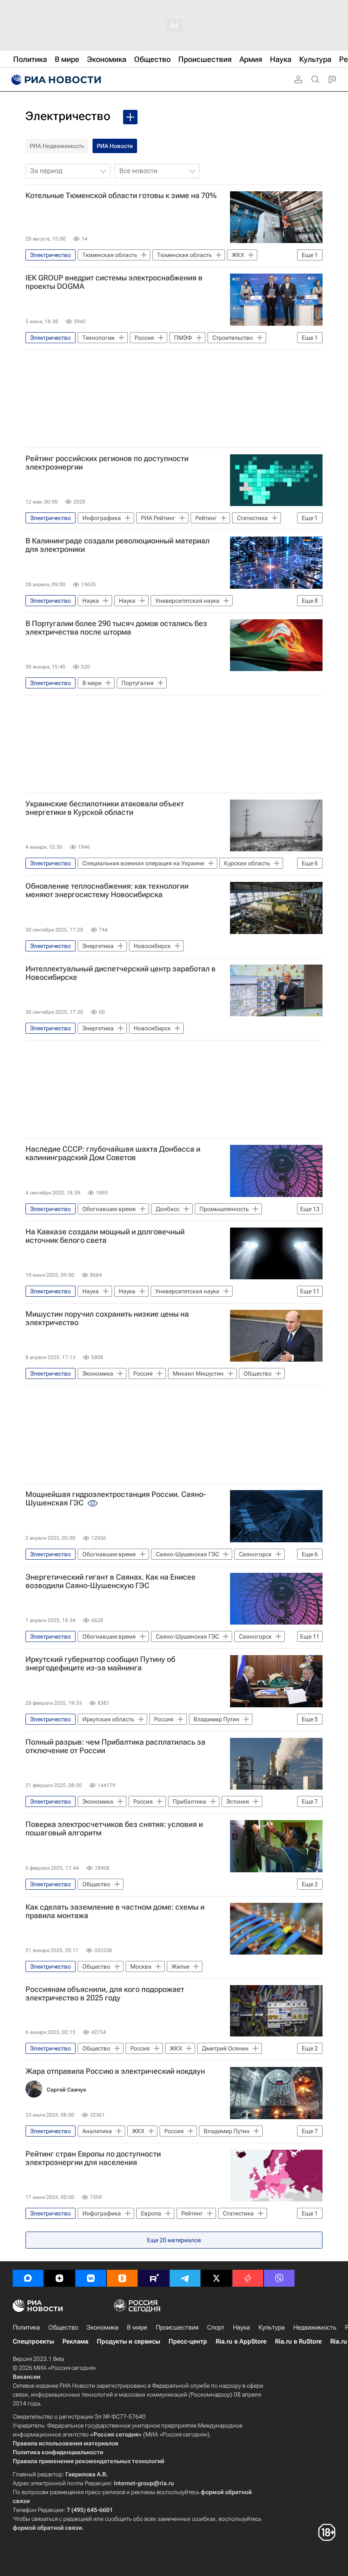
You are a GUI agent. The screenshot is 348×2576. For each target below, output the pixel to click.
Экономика (102, 2327)
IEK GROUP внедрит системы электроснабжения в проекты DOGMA (114, 282)
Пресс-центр (188, 2341)
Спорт (216, 2327)
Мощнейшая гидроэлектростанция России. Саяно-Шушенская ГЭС (116, 1499)
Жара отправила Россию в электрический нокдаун (115, 2071)
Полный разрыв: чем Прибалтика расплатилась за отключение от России (115, 1746)
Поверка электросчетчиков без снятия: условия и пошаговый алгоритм (114, 1829)
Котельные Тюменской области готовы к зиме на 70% (121, 196)
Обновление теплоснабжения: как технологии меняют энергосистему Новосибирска (107, 890)
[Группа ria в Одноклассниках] (122, 2278)
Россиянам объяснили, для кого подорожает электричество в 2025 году (105, 1994)
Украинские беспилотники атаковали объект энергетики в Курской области (105, 808)
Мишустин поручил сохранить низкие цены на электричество (107, 1318)
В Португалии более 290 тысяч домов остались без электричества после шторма (116, 628)
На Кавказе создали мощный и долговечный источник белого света (105, 1236)
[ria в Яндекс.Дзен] (59, 2278)
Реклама (75, 2341)
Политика (26, 2327)
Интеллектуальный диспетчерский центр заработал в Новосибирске (121, 973)
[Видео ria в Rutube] (154, 2278)
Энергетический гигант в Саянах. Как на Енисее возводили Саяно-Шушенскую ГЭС (111, 1581)
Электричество (68, 116)
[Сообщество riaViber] (279, 2278)
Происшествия (177, 2327)
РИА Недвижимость (57, 146)
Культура (272, 2327)
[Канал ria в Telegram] (185, 2278)
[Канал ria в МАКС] (28, 2278)
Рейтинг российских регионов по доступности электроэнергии (107, 463)
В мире (137, 2327)
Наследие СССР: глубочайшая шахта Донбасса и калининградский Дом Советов (113, 1153)
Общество (63, 2327)
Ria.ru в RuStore (298, 2341)
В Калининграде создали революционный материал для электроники (118, 545)
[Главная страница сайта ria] (55, 80)
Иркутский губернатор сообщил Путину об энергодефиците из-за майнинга (100, 1664)
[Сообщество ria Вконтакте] (91, 2278)
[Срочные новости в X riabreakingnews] (248, 2278)
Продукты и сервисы (128, 2341)
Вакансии (27, 2377)
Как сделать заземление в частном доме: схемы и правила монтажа (115, 1911)
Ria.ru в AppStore (241, 2341)
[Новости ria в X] (216, 2278)
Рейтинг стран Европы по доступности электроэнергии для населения (93, 2158)
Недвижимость (315, 2327)
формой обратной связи (47, 2528)
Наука (241, 2327)
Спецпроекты (33, 2341)
